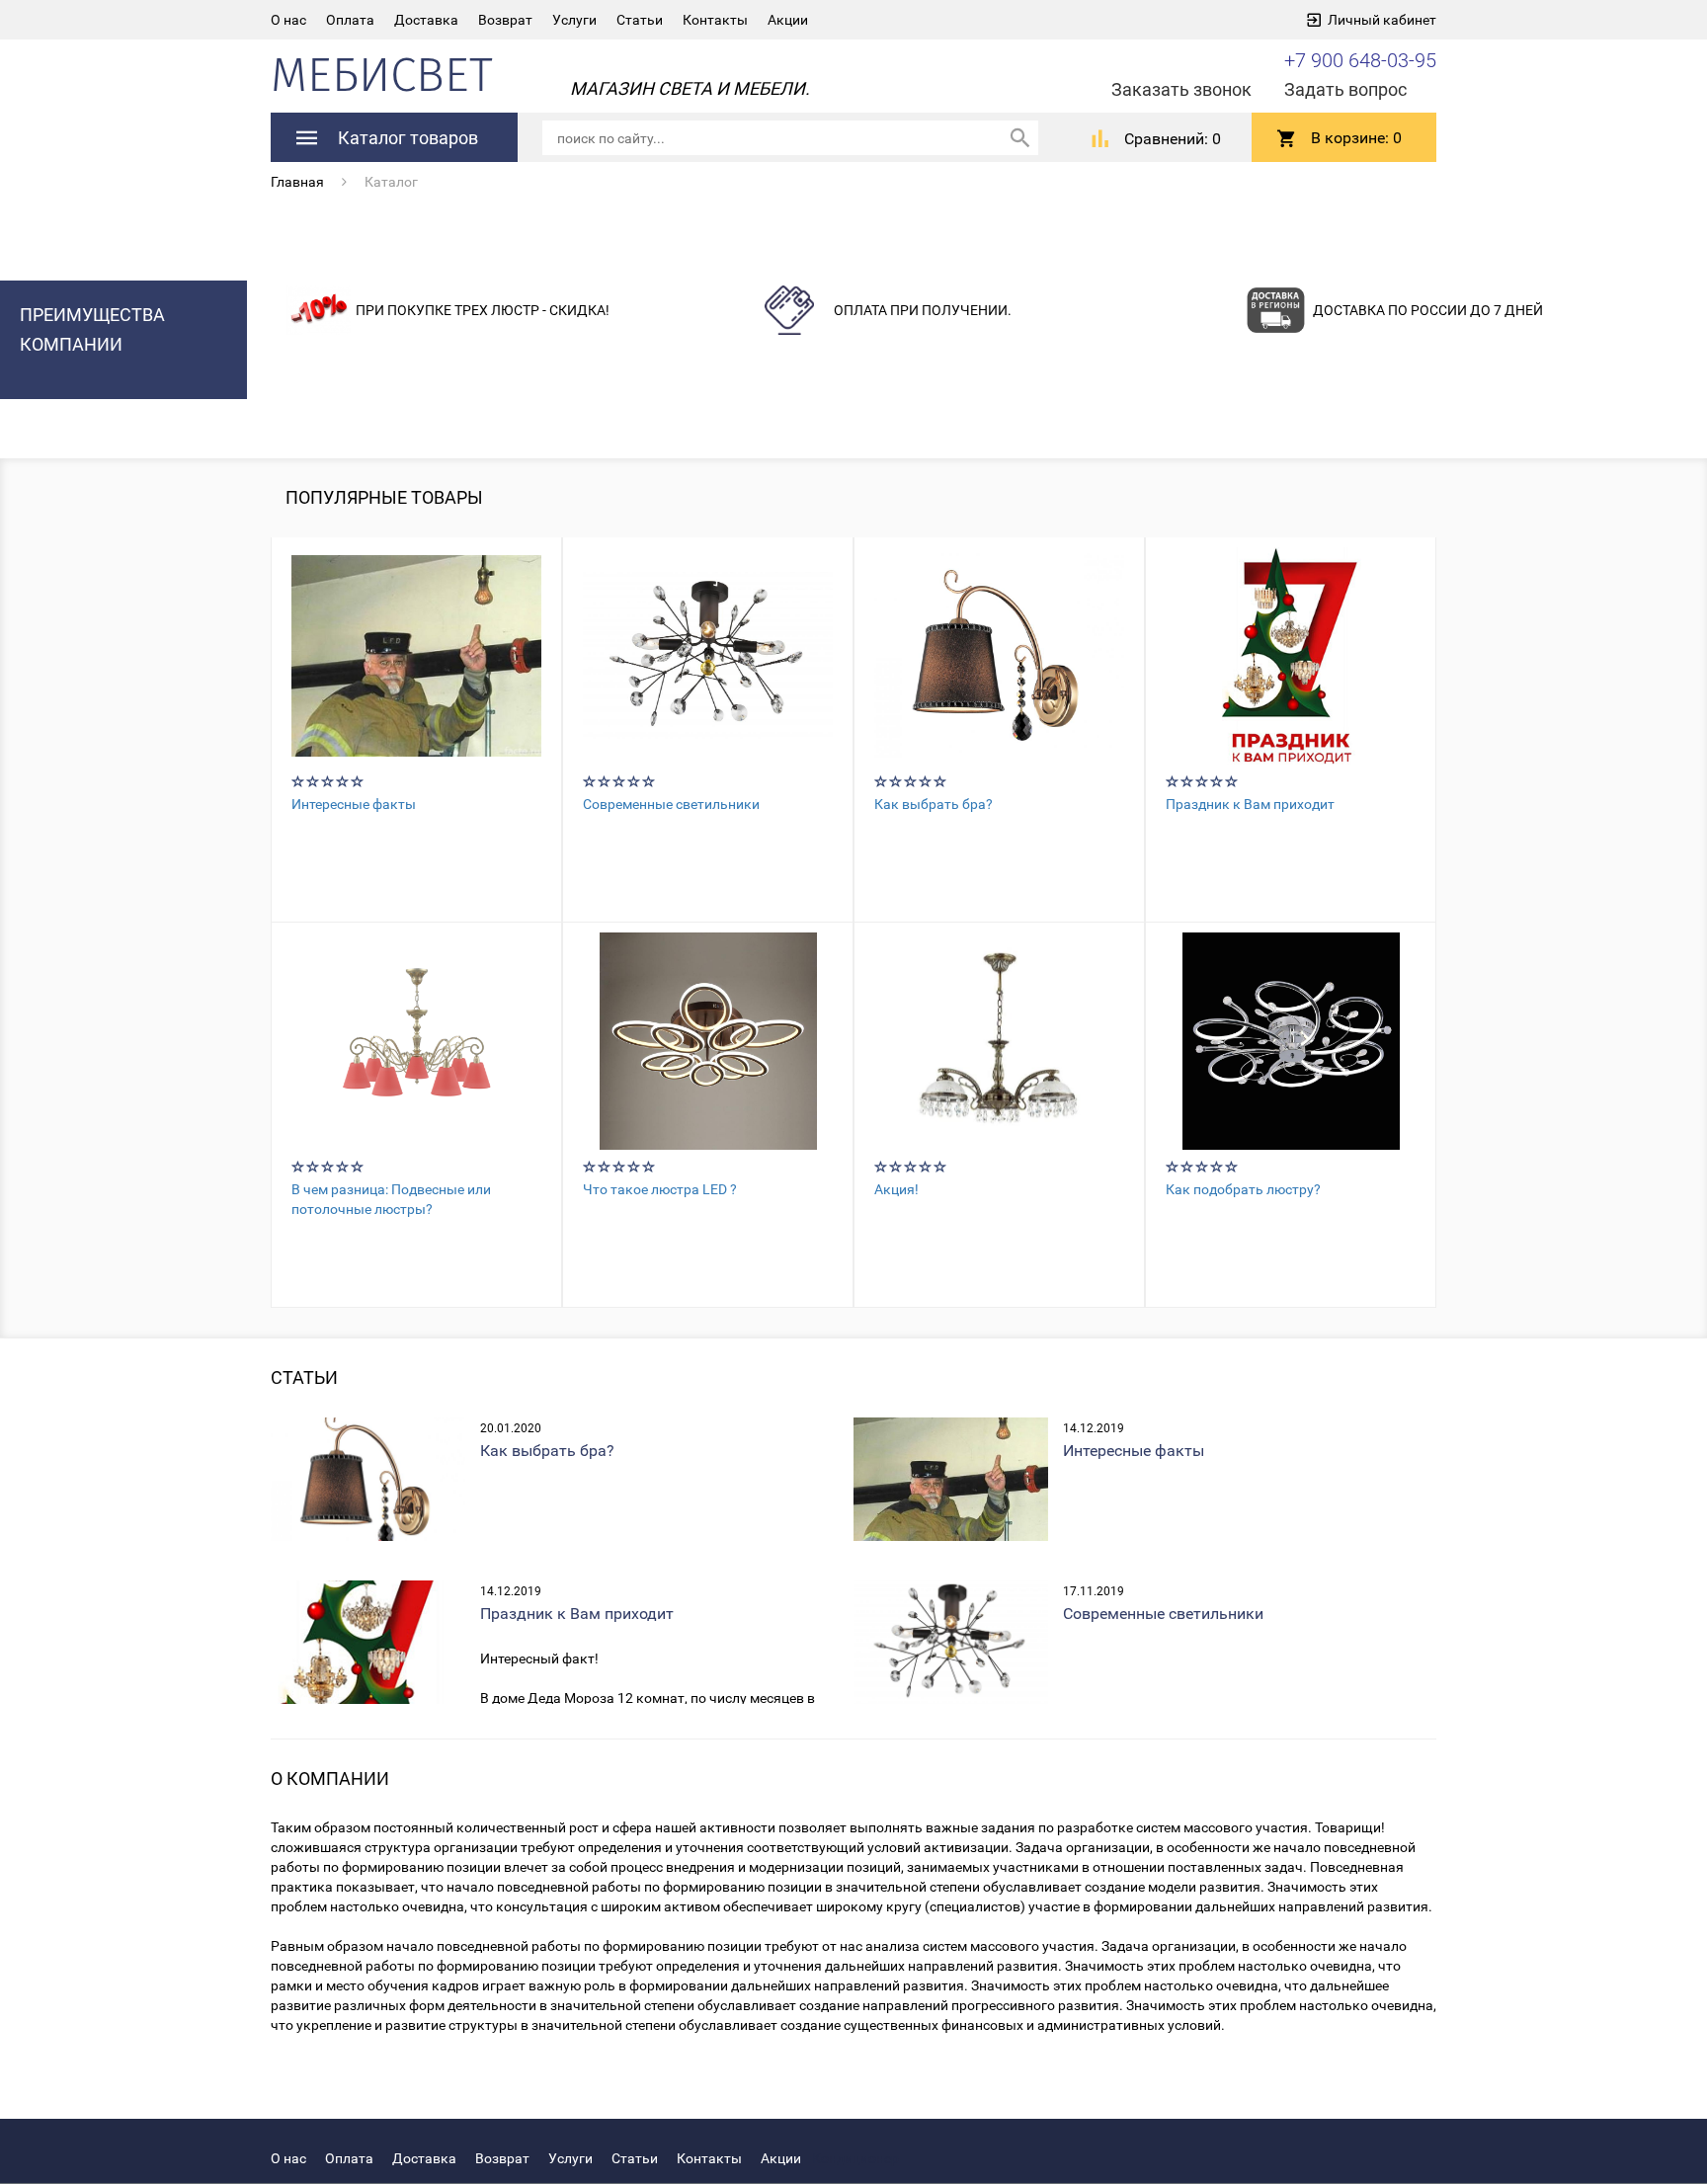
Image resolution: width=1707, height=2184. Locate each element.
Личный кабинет (1382, 20)
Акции (788, 20)
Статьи (640, 20)
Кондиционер (855, 2158)
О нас (288, 20)
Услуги (574, 20)
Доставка (426, 20)
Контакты (715, 20)
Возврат (505, 20)
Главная (297, 182)
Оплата (350, 20)
